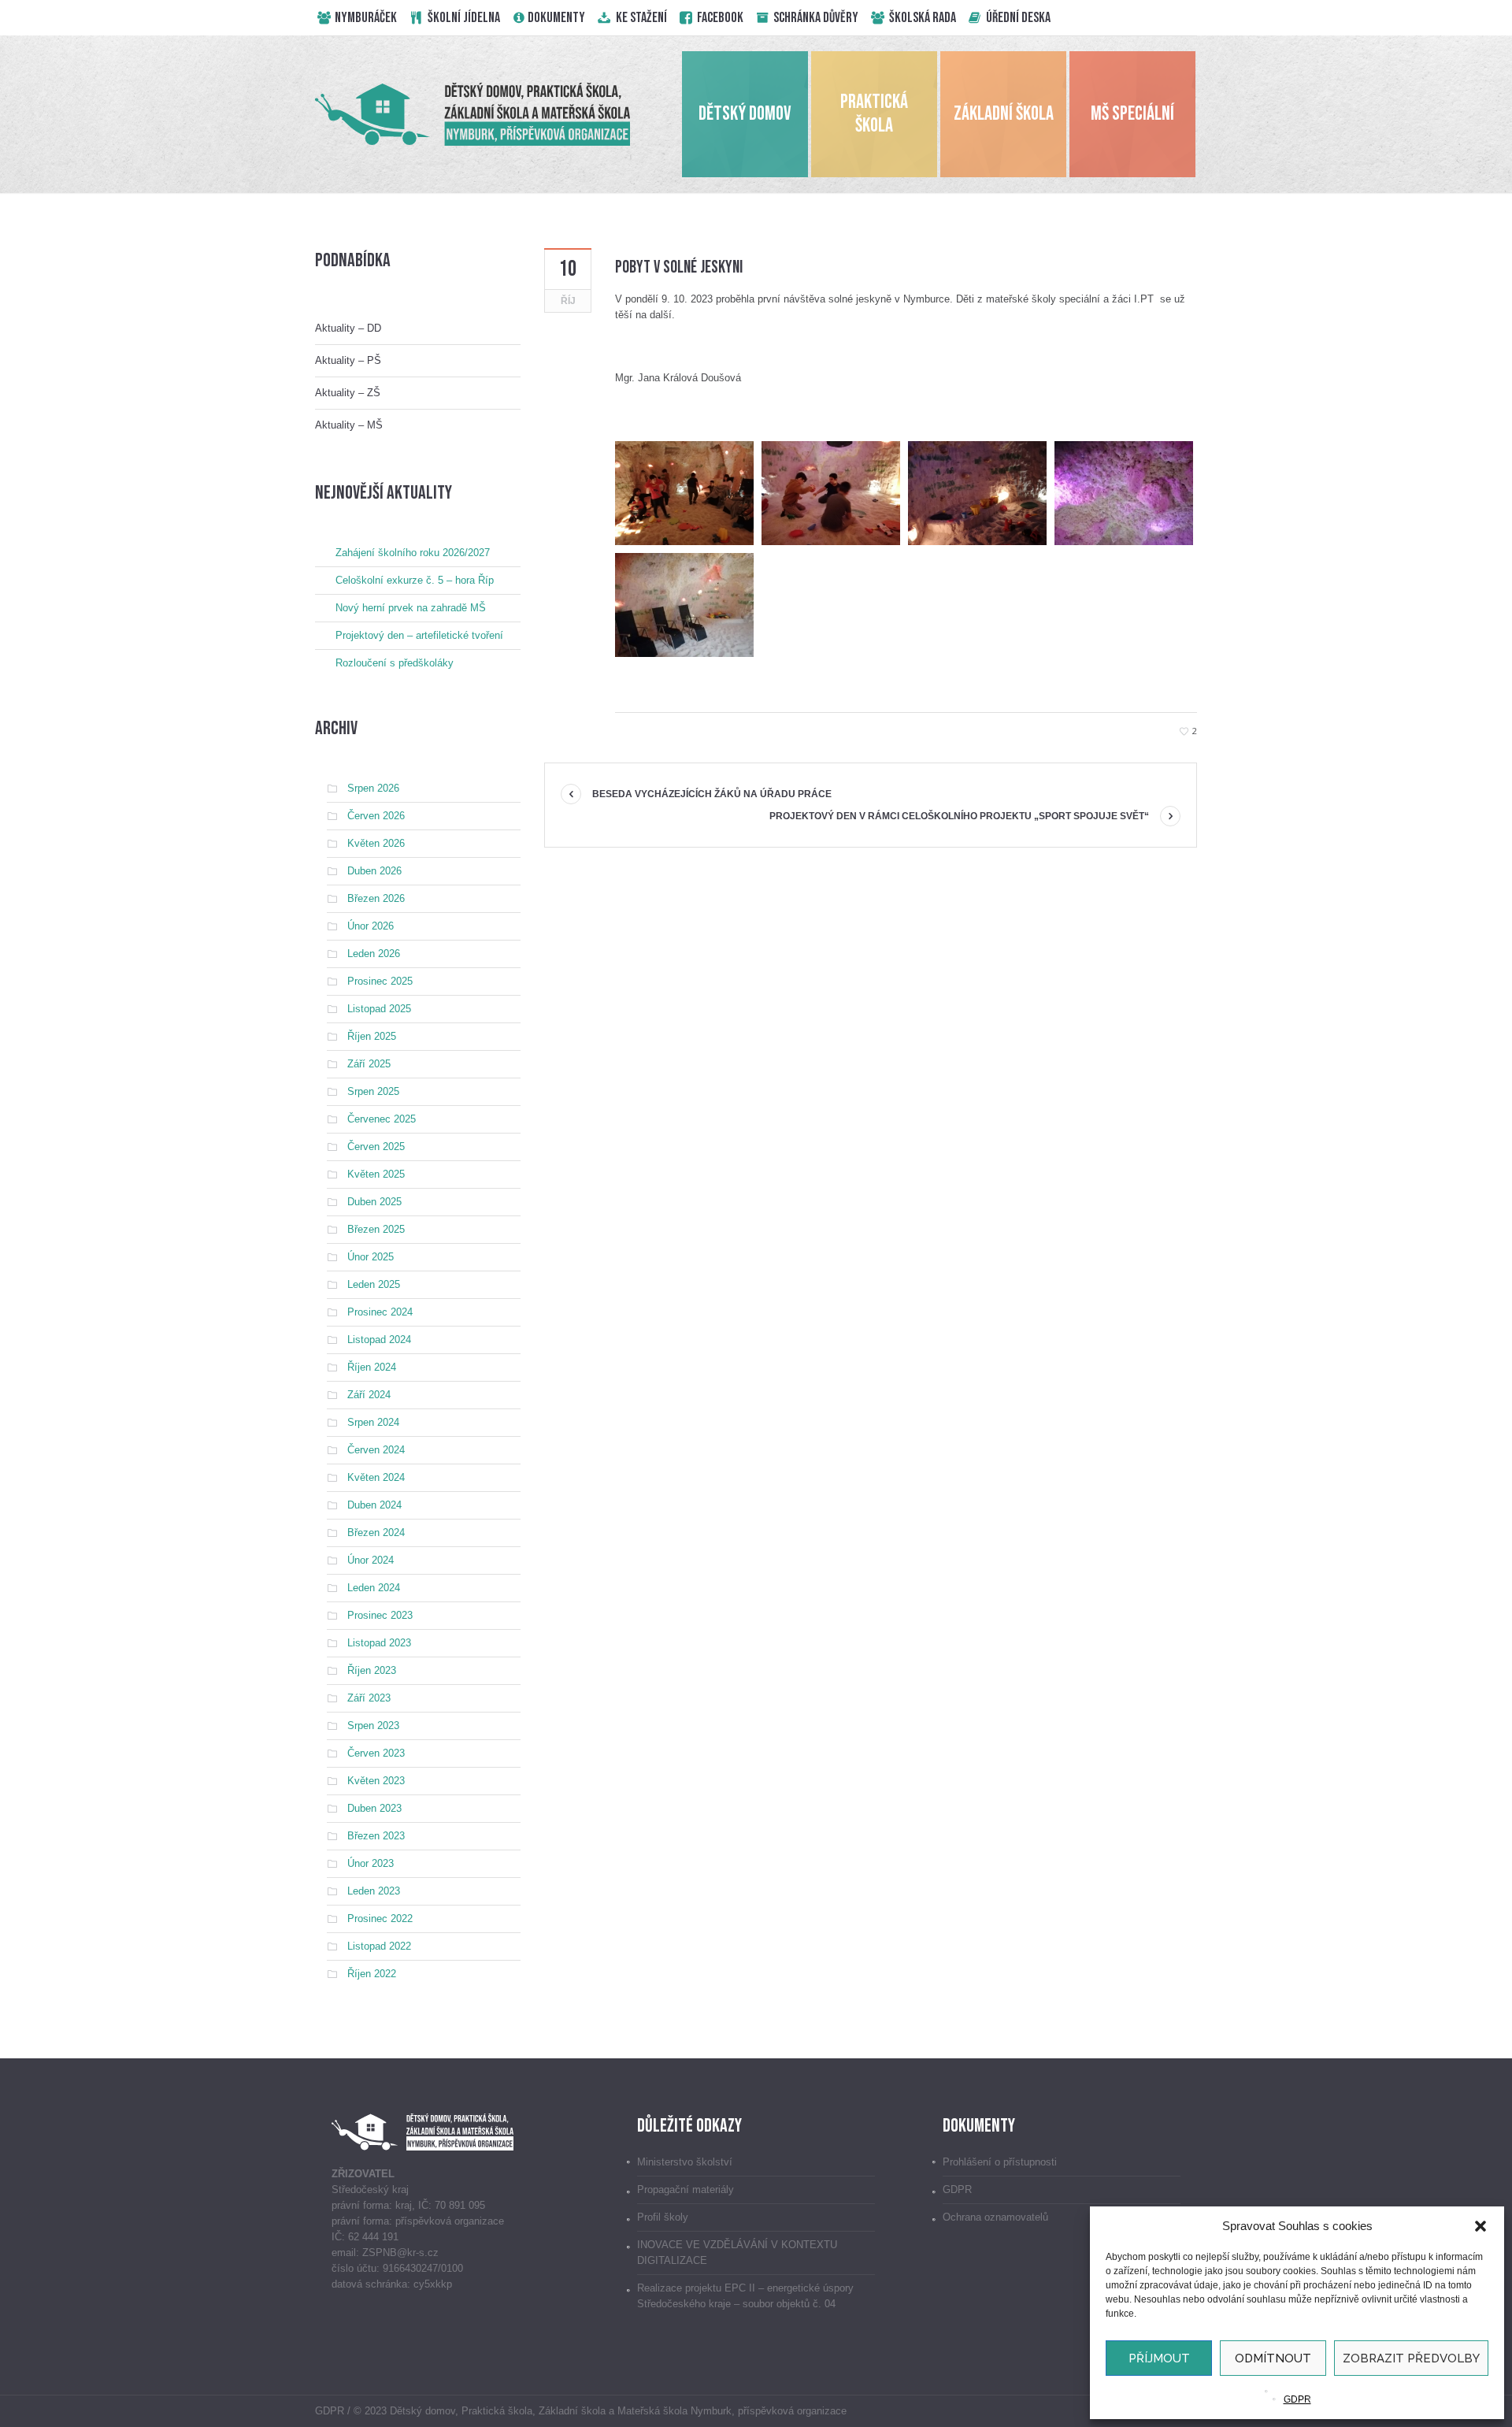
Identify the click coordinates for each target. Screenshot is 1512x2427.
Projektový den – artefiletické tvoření (419, 635)
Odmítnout (1273, 2358)
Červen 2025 (376, 1147)
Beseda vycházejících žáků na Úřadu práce (712, 794)
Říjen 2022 (372, 1974)
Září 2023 (369, 1698)
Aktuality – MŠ (349, 425)
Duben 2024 (374, 1505)
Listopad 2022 (379, 1946)
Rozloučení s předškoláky (395, 663)
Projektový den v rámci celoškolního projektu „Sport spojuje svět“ (959, 816)
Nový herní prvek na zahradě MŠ (411, 608)
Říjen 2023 (372, 1670)
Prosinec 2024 (380, 1312)
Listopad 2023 (379, 1643)
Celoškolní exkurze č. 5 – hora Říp (415, 580)
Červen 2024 (376, 1450)
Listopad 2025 (379, 1009)
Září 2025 (369, 1064)
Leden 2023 (374, 1891)
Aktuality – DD (348, 328)
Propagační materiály (686, 2189)
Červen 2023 (376, 1753)
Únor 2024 (371, 1560)
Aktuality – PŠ (348, 360)
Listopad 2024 (379, 1340)
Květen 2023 (376, 1781)
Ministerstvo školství (685, 2162)
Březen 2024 (376, 1533)
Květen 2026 (376, 843)
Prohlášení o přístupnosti (1000, 2162)
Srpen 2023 (373, 1726)
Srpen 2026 (373, 788)
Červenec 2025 (382, 1119)
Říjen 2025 (372, 1036)
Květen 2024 (376, 1477)
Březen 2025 (376, 1229)
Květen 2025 (376, 1174)
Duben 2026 (374, 871)
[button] (1480, 2226)
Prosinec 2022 (380, 1919)
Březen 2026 (376, 898)
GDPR (1297, 2399)
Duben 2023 (374, 1808)
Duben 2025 (374, 1202)
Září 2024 (369, 1395)
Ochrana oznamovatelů (995, 2217)
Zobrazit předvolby (1411, 2358)
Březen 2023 (376, 1836)
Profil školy (663, 2217)
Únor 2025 (371, 1257)
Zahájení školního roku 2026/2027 (413, 553)
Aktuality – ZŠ (348, 393)
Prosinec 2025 (380, 981)
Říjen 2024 (372, 1367)
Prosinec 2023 (380, 1615)
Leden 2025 (374, 1284)
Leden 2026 (374, 954)
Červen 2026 (376, 816)
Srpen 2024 (373, 1422)
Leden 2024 (374, 1588)
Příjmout (1159, 2358)
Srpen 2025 (373, 1091)
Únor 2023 (371, 1863)
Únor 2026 (371, 926)
